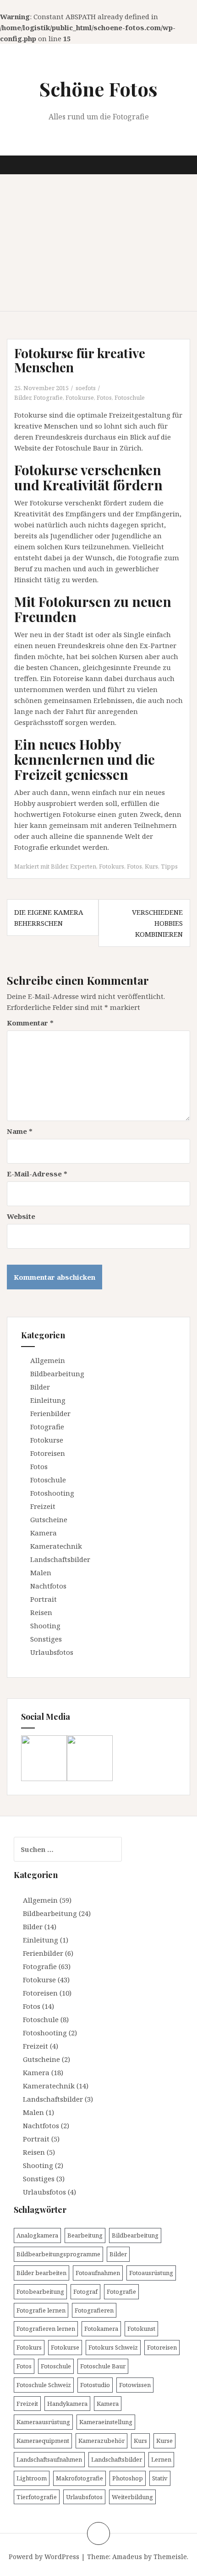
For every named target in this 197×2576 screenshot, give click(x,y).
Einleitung (48, 1400)
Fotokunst (141, 2329)
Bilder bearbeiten (41, 2273)
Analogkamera (37, 2235)
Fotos (104, 397)
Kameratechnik (56, 1546)
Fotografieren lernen (46, 2329)
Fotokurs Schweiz (113, 2347)
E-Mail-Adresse (37, 1174)
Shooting (45, 1626)
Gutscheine (49, 1519)
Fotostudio (95, 2385)
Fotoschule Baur (103, 2366)
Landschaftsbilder (60, 1559)
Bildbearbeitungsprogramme (58, 2254)
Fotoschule (130, 397)
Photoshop (128, 2478)
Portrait (44, 1599)
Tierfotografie (37, 2497)
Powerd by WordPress (44, 2557)
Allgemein (48, 1360)
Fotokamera (101, 2329)
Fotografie (48, 397)
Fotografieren (94, 2310)
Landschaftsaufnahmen (49, 2459)
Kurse (164, 2441)
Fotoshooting (52, 1493)
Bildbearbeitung (57, 1374)
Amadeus (127, 2557)
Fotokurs (112, 866)
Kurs (151, 866)
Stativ (160, 2478)
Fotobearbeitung (40, 2292)
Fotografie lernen (41, 2310)
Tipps (169, 866)
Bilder (22, 397)
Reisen (41, 1612)
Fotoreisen (48, 1453)
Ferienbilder (50, 1413)
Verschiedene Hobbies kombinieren (157, 923)
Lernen (161, 2459)
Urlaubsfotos (52, 1652)
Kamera (44, 1533)
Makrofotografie (79, 2478)
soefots (86, 388)
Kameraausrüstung (43, 2422)
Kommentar (30, 1023)
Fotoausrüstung (151, 2273)
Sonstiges (46, 1639)
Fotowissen (135, 2385)
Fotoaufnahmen (98, 2273)
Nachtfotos (48, 1586)
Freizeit (43, 1506)
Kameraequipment (43, 2441)
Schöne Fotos (98, 89)
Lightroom (32, 2478)
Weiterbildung (132, 2497)
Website (21, 1216)
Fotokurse (80, 397)
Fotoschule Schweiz (44, 2385)
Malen (41, 1572)
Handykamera (67, 2404)
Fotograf (85, 2292)
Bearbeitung (85, 2235)
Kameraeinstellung (106, 2422)
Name (20, 1131)
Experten (83, 866)
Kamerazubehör (101, 2441)
